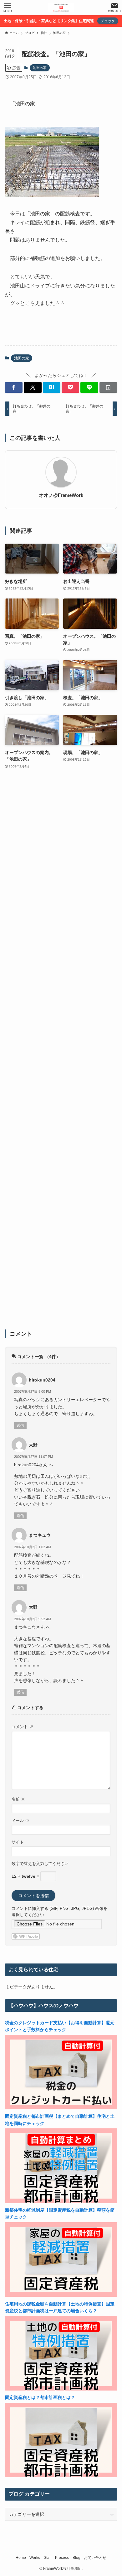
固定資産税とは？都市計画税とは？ (40, 2397)
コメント (22, 1727)
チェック (108, 21)
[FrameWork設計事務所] (61, 7)
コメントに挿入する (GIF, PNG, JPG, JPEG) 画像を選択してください (59, 1912)
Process (62, 2557)
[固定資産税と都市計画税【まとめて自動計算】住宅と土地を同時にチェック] (61, 2202)
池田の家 (40, 68)
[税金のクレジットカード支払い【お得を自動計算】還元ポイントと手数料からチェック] (61, 2108)
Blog (76, 2557)
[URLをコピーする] (108, 387)
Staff (48, 2557)
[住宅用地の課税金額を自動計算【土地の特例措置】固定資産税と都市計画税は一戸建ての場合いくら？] (61, 2389)
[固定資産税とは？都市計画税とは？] (61, 2476)
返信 (20, 1425)
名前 (18, 1799)
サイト (18, 1842)
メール (20, 1821)
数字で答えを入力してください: (41, 1864)
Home (21, 2557)
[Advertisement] (61, 1053)
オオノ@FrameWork (61, 495)
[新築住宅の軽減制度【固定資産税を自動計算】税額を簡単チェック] (61, 2295)
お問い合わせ (95, 2557)
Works (35, 2557)
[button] (14, 387)
